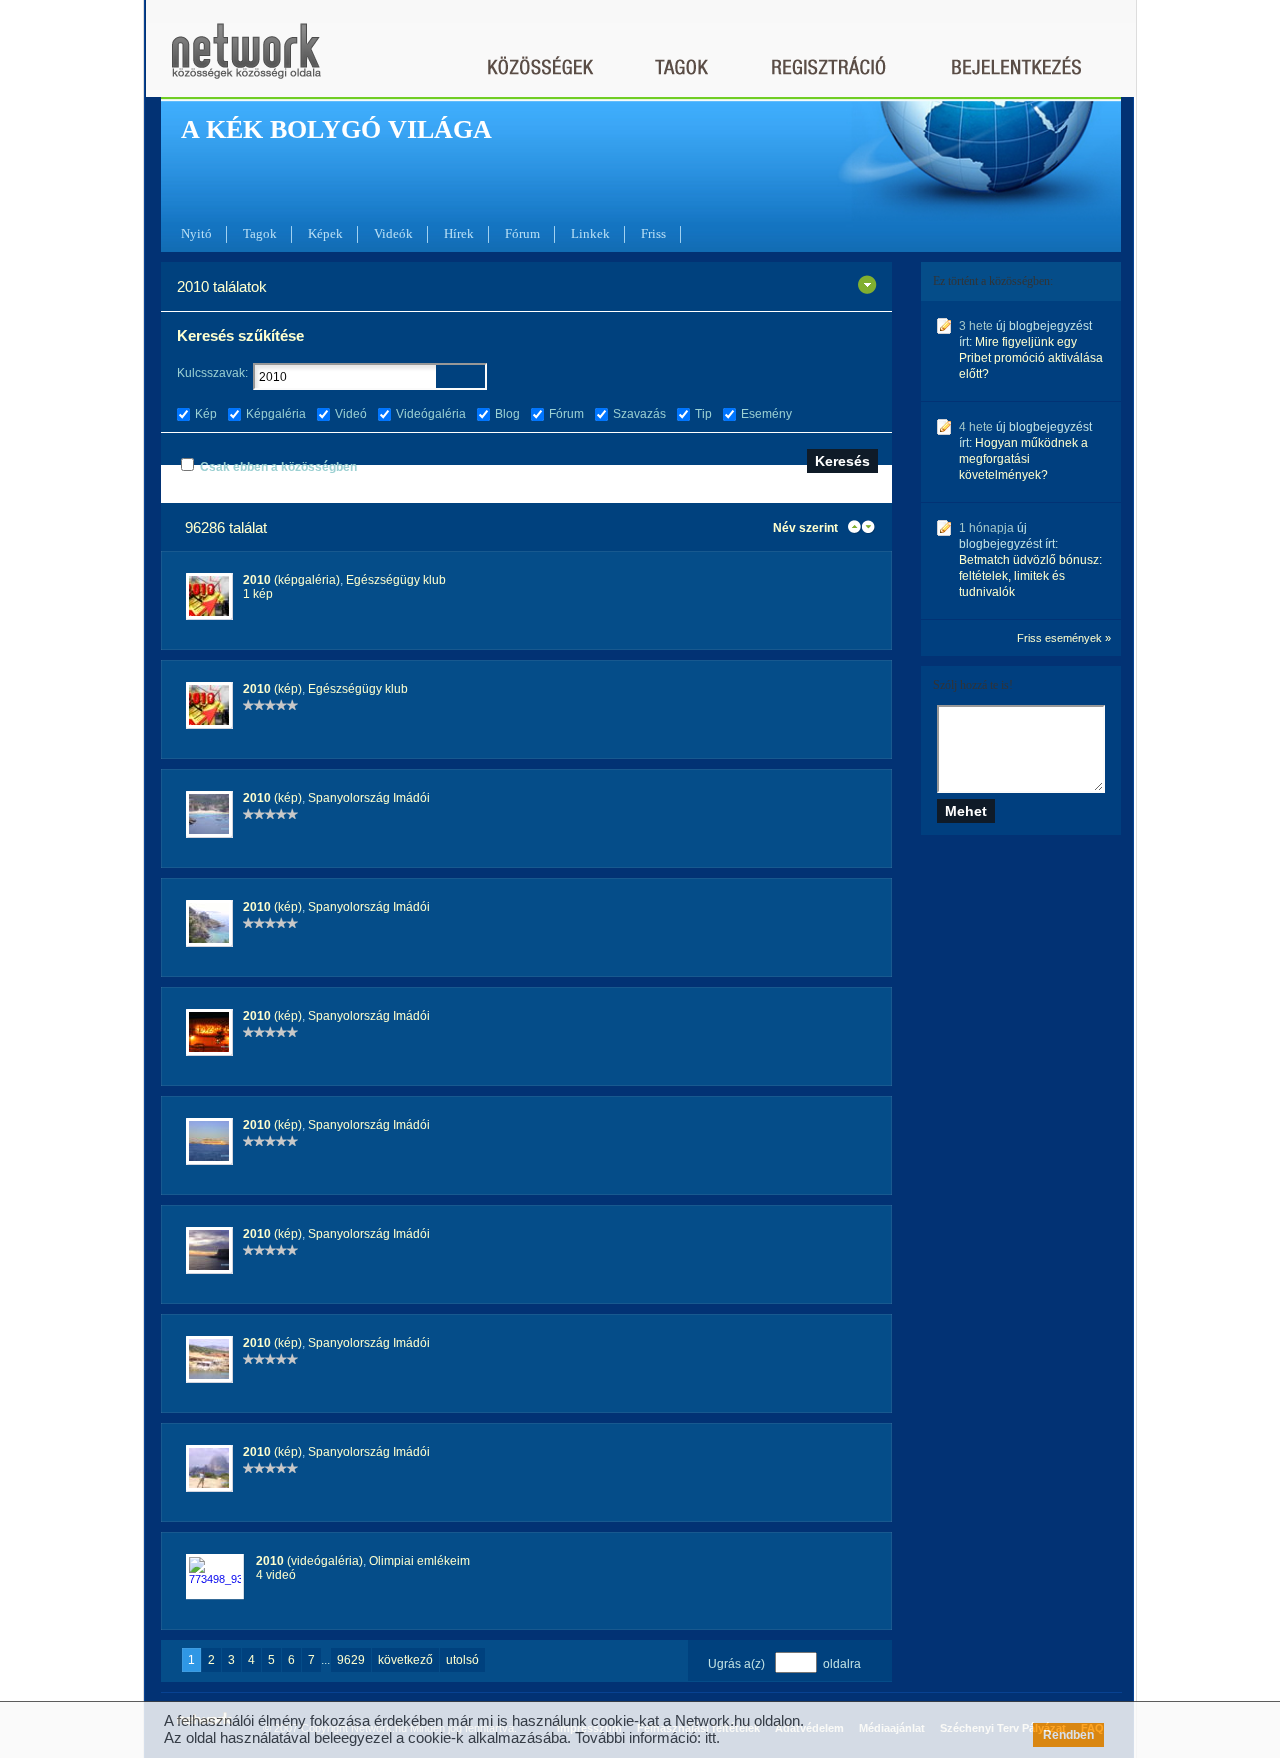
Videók (393, 233)
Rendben (1068, 1735)
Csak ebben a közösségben (278, 467)
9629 (351, 1660)
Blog (507, 414)
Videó (351, 414)
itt (710, 1737)
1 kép (258, 594)
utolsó (462, 1660)
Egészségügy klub (396, 580)
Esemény (766, 414)
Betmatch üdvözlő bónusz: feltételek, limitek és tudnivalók (1030, 576)
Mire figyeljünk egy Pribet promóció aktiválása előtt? (1031, 358)
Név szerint (805, 528)
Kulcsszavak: (212, 373)
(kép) (272, 689)
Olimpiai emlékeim (419, 1561)
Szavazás (639, 414)
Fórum (522, 233)
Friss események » (1064, 638)
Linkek (590, 233)
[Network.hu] (246, 60)
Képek (325, 233)
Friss (653, 233)
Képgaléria (276, 414)
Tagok (260, 233)
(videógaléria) (309, 1561)
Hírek (459, 233)
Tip (703, 414)
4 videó (276, 1575)
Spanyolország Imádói (369, 798)
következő (405, 1660)
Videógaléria (431, 414)
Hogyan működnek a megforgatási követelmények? (1023, 459)
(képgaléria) (291, 580)
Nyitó (196, 233)
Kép (206, 414)
